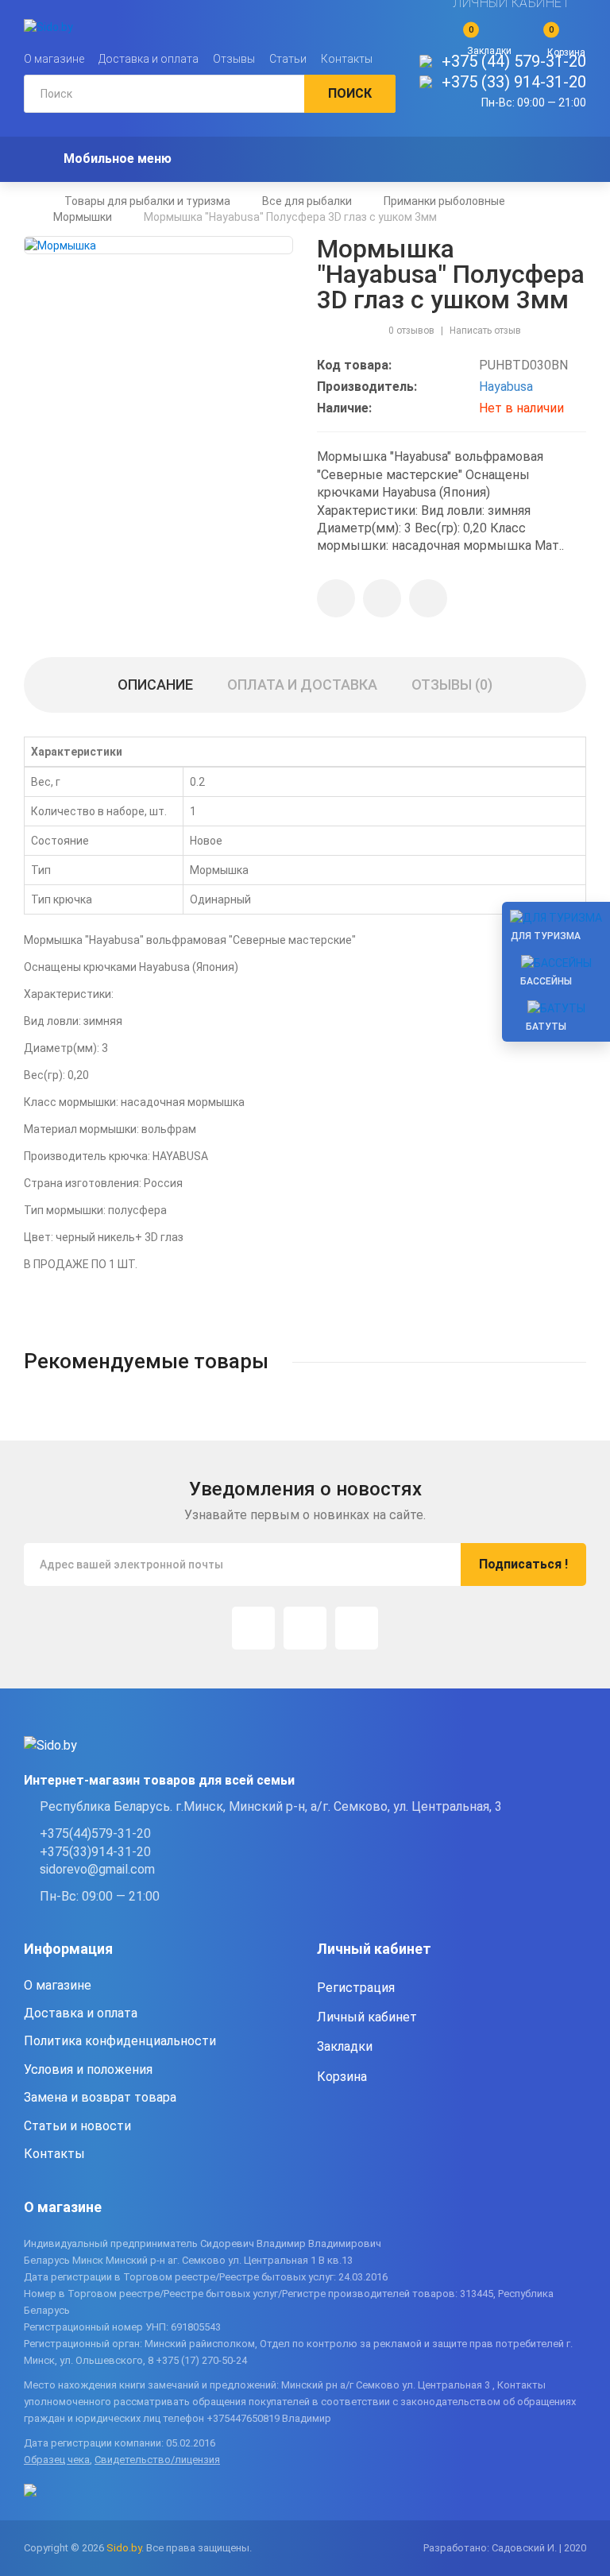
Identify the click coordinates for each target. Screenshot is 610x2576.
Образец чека (57, 2460)
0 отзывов (411, 331)
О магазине (54, 59)
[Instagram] (253, 1628)
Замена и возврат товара (100, 2097)
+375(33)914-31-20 (95, 1852)
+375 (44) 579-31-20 (514, 61)
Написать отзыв (485, 331)
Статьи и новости (77, 2126)
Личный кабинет (367, 2017)
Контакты (347, 59)
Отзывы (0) (452, 685)
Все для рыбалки (307, 201)
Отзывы (234, 59)
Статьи (288, 59)
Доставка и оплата (149, 59)
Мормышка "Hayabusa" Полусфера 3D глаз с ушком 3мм (290, 217)
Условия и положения (88, 2069)
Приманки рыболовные (444, 201)
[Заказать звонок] (428, 598)
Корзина (342, 2077)
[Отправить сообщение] (382, 598)
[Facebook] (305, 1628)
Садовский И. (524, 2548)
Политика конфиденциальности (120, 2041)
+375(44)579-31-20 (95, 1833)
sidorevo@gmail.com (97, 1869)
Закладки (345, 2046)
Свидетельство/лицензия (157, 2460)
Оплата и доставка (302, 685)
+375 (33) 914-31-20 (514, 82)
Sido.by (124, 2548)
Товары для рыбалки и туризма (147, 201)
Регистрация (356, 1988)
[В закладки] (336, 598)
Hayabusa (506, 387)
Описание (155, 685)
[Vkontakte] (357, 1628)
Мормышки (83, 217)
